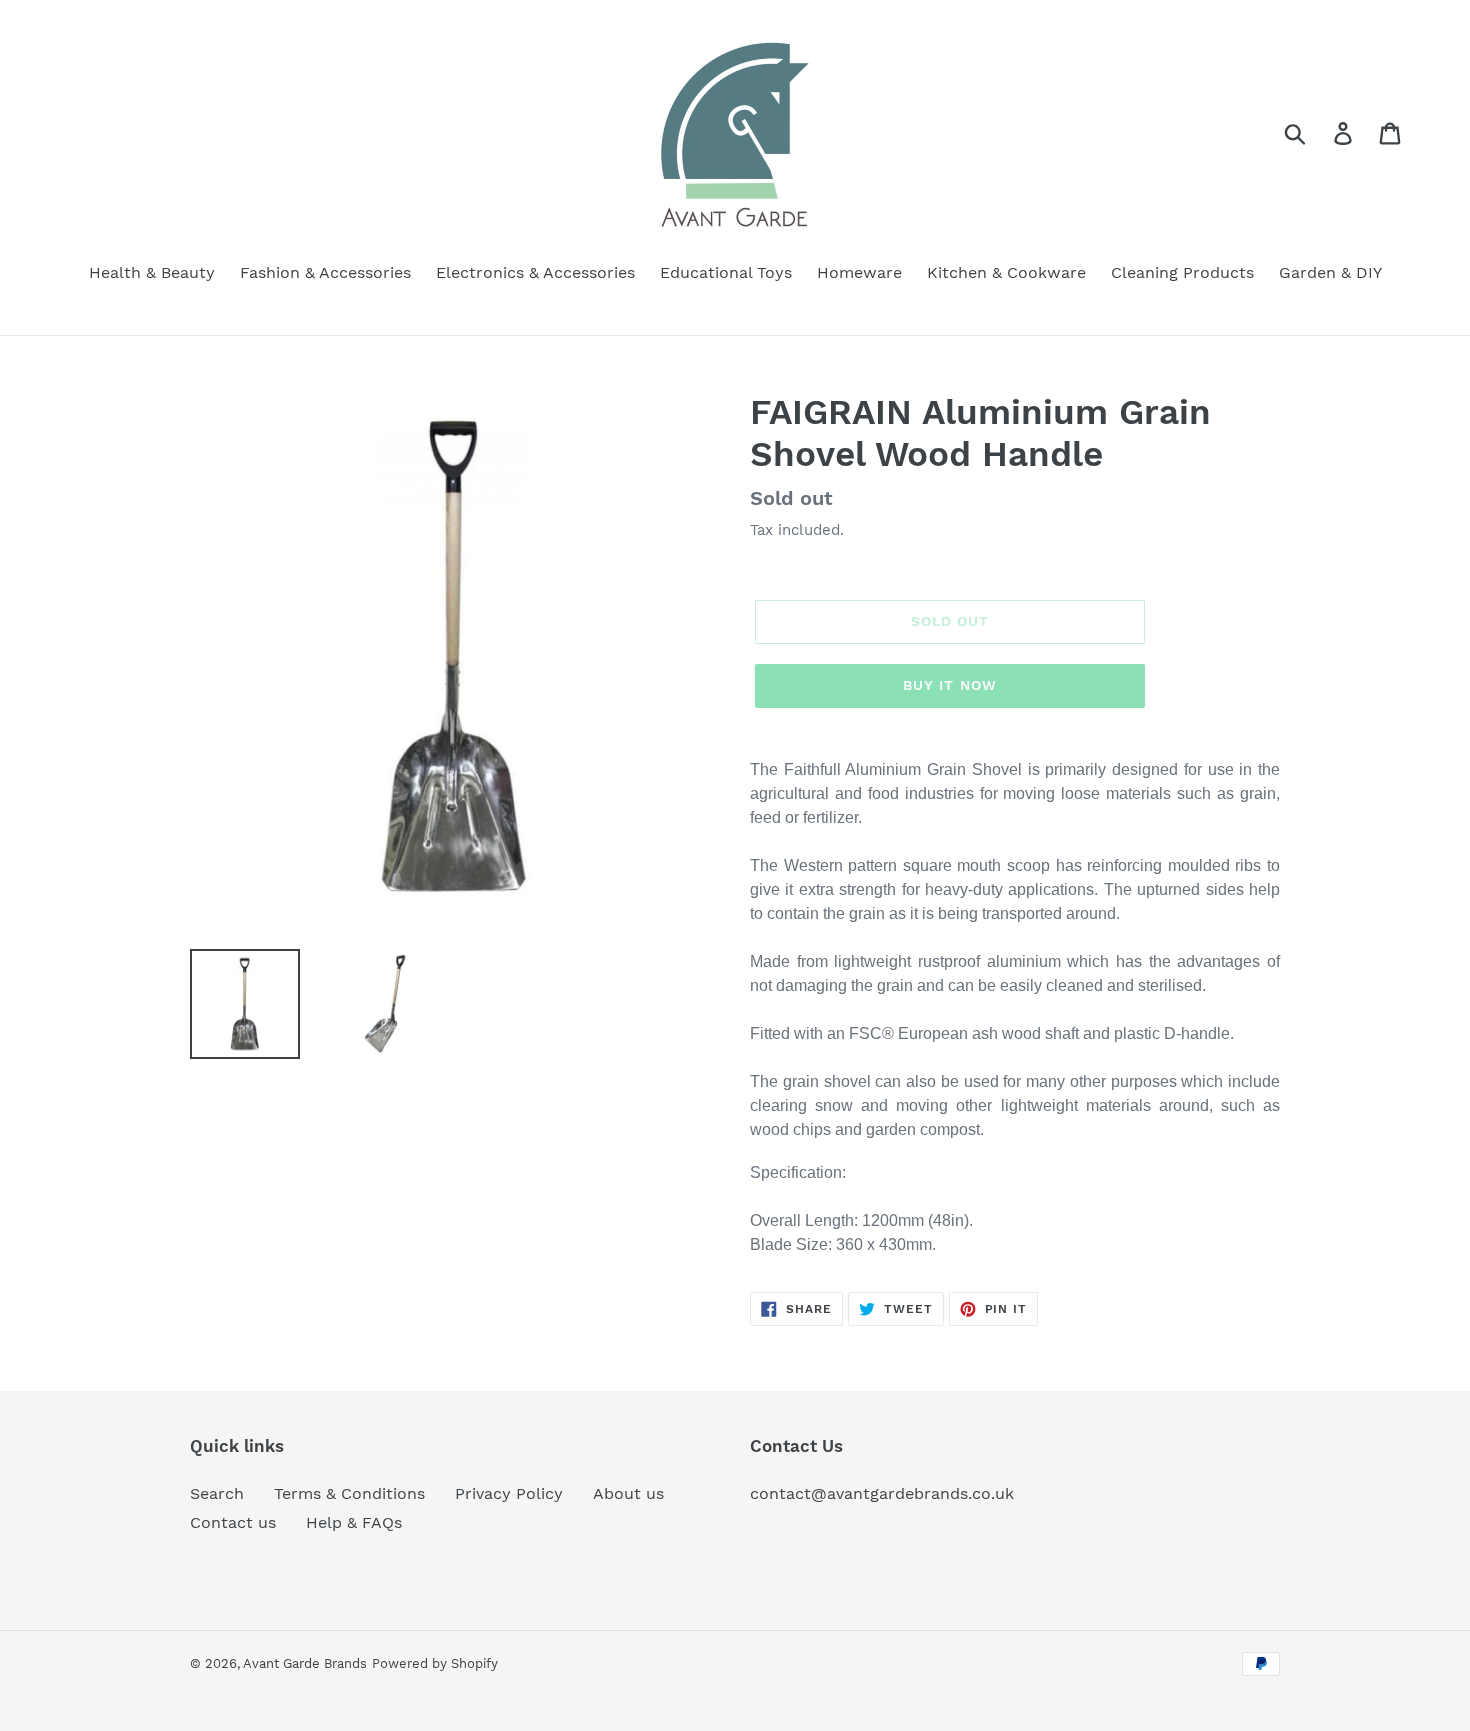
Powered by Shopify (435, 1663)
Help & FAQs (354, 1522)
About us (628, 1493)
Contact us (233, 1522)
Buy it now (950, 685)
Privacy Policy (509, 1493)
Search (217, 1493)
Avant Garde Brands (305, 1663)
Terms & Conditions (349, 1493)
